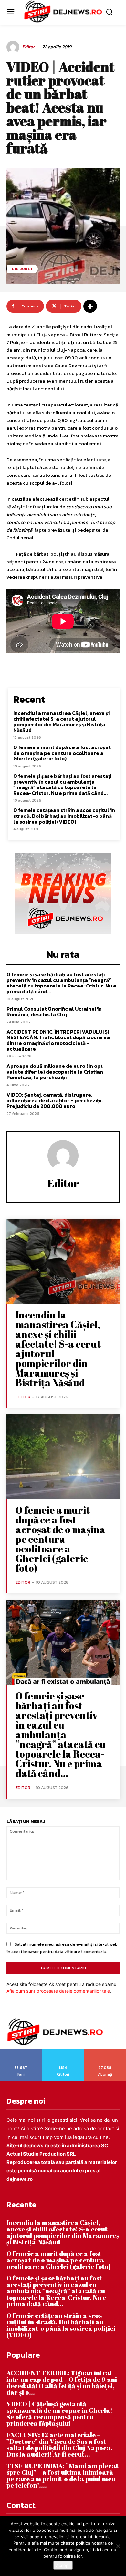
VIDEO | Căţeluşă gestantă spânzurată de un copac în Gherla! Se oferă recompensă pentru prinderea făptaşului (59, 2414)
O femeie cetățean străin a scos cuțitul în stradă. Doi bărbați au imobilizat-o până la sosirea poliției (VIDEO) (64, 816)
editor (28, 47)
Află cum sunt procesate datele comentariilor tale (58, 1991)
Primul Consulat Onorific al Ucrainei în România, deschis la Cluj (54, 1012)
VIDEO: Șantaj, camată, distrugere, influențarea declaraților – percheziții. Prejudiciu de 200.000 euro (55, 1100)
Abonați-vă (105, 2051)
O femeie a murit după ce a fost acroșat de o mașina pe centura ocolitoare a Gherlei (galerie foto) (62, 753)
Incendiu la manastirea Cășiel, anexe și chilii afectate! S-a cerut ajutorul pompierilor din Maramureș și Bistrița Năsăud (61, 722)
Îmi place (21, 2051)
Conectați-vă (63, 2051)
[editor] (14, 47)
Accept (63, 2565)
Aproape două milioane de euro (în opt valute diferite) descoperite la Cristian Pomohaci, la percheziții (55, 1072)
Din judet (23, 269)
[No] (118, 2546)
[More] (90, 306)
